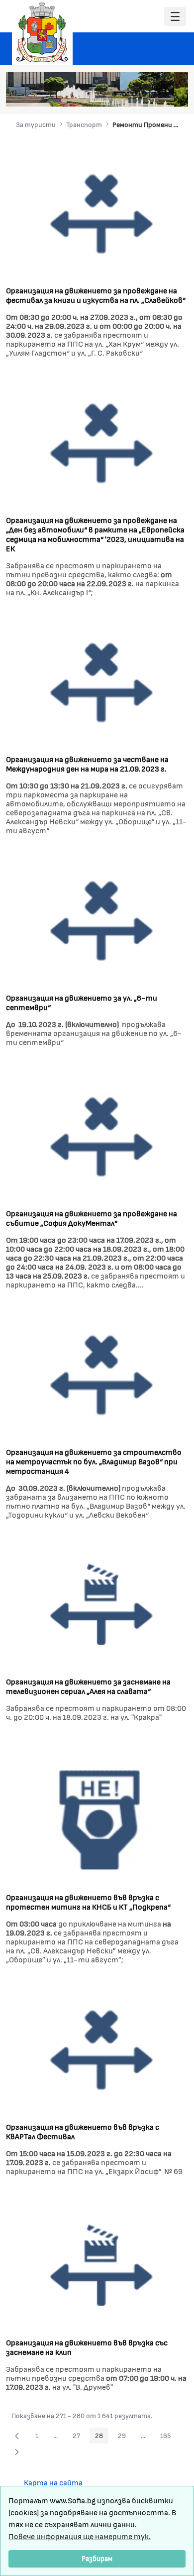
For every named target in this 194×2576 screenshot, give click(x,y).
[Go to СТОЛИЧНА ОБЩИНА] (42, 32)
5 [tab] (154, 94)
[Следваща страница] (17, 2451)
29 (125, 2437)
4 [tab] (144, 94)
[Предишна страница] (17, 2436)
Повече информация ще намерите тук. (80, 2536)
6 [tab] (164, 94)
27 (79, 2437)
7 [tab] (174, 94)
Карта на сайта (53, 2482)
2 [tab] (124, 94)
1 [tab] (114, 94)
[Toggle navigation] (175, 17)
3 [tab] (134, 94)
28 (102, 2437)
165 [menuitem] (168, 2437)
